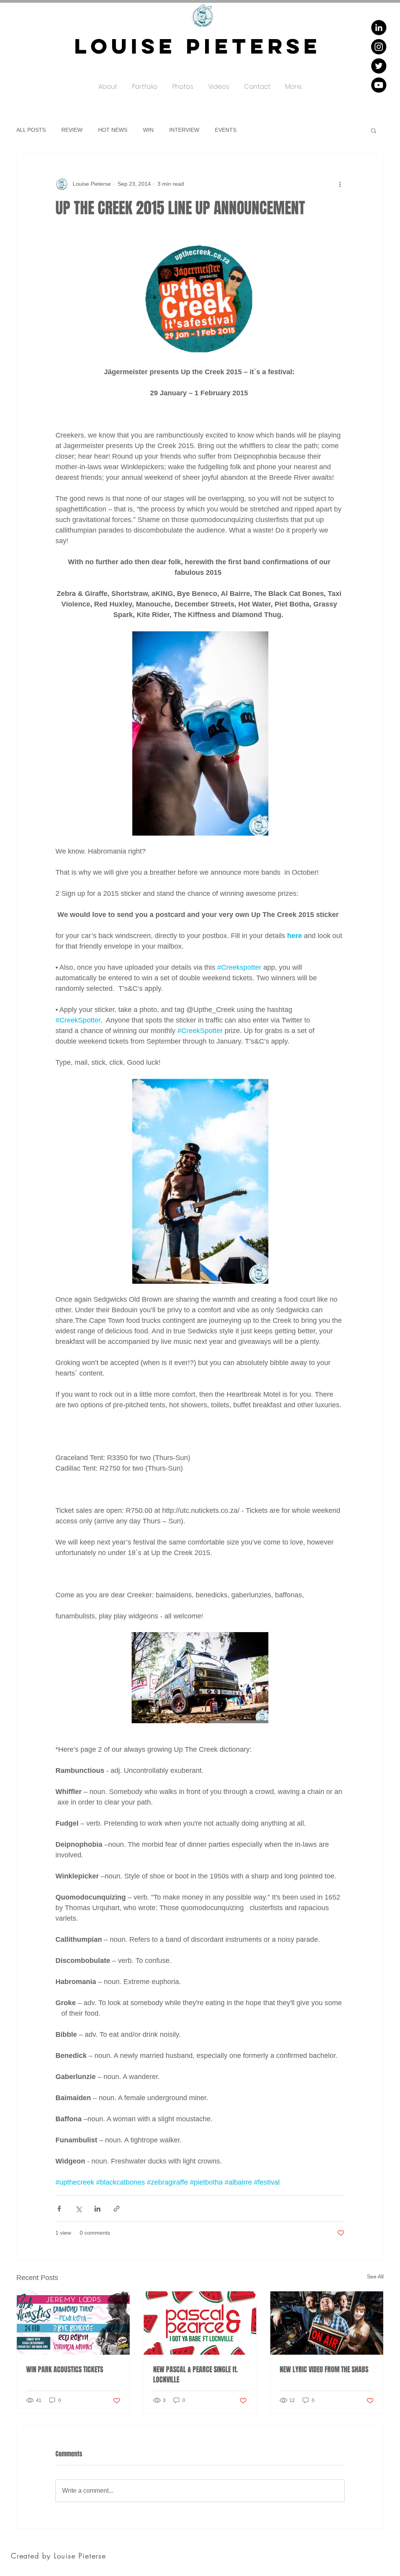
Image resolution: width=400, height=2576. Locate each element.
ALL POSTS (31, 130)
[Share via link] (117, 2209)
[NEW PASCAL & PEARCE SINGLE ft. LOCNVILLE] (200, 2323)
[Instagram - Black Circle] (379, 47)
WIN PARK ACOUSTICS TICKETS (65, 2370)
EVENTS (226, 130)
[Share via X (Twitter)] (78, 2209)
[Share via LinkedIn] (97, 2209)
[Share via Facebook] (59, 2209)
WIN (148, 130)
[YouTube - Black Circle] (379, 85)
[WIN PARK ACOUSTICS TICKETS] (73, 2323)
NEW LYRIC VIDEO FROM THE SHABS (324, 2370)
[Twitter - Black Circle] (379, 66)
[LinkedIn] (379, 28)
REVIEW (72, 130)
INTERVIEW (184, 130)
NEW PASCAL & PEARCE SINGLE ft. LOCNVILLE (196, 2375)
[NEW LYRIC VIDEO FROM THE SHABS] (327, 2323)
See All (375, 2276)
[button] (145, 83)
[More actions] (340, 184)
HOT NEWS (113, 130)
